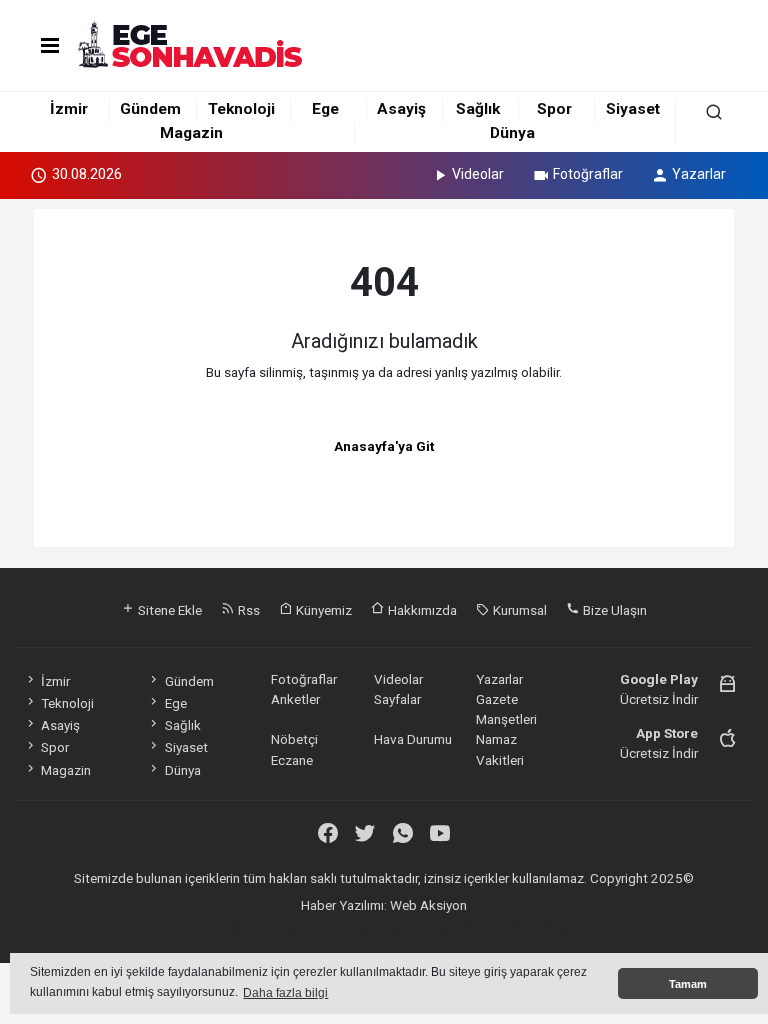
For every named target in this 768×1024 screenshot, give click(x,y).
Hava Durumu (413, 739)
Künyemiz (322, 610)
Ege (325, 109)
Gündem (150, 109)
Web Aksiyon (428, 905)
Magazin (191, 133)
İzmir (69, 109)
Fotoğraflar (588, 174)
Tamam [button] (688, 984)
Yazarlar (699, 174)
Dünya (512, 133)
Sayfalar (397, 699)
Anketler (295, 699)
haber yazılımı (232, 925)
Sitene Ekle (168, 610)
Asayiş (401, 109)
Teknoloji (241, 109)
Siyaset (633, 109)
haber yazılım (465, 925)
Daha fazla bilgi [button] (285, 993)
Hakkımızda (421, 610)
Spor (554, 109)
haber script (541, 925)
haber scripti (387, 925)
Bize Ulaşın (613, 610)
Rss (247, 610)
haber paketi (311, 925)
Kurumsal (518, 610)
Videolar (478, 174)
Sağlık (478, 109)
